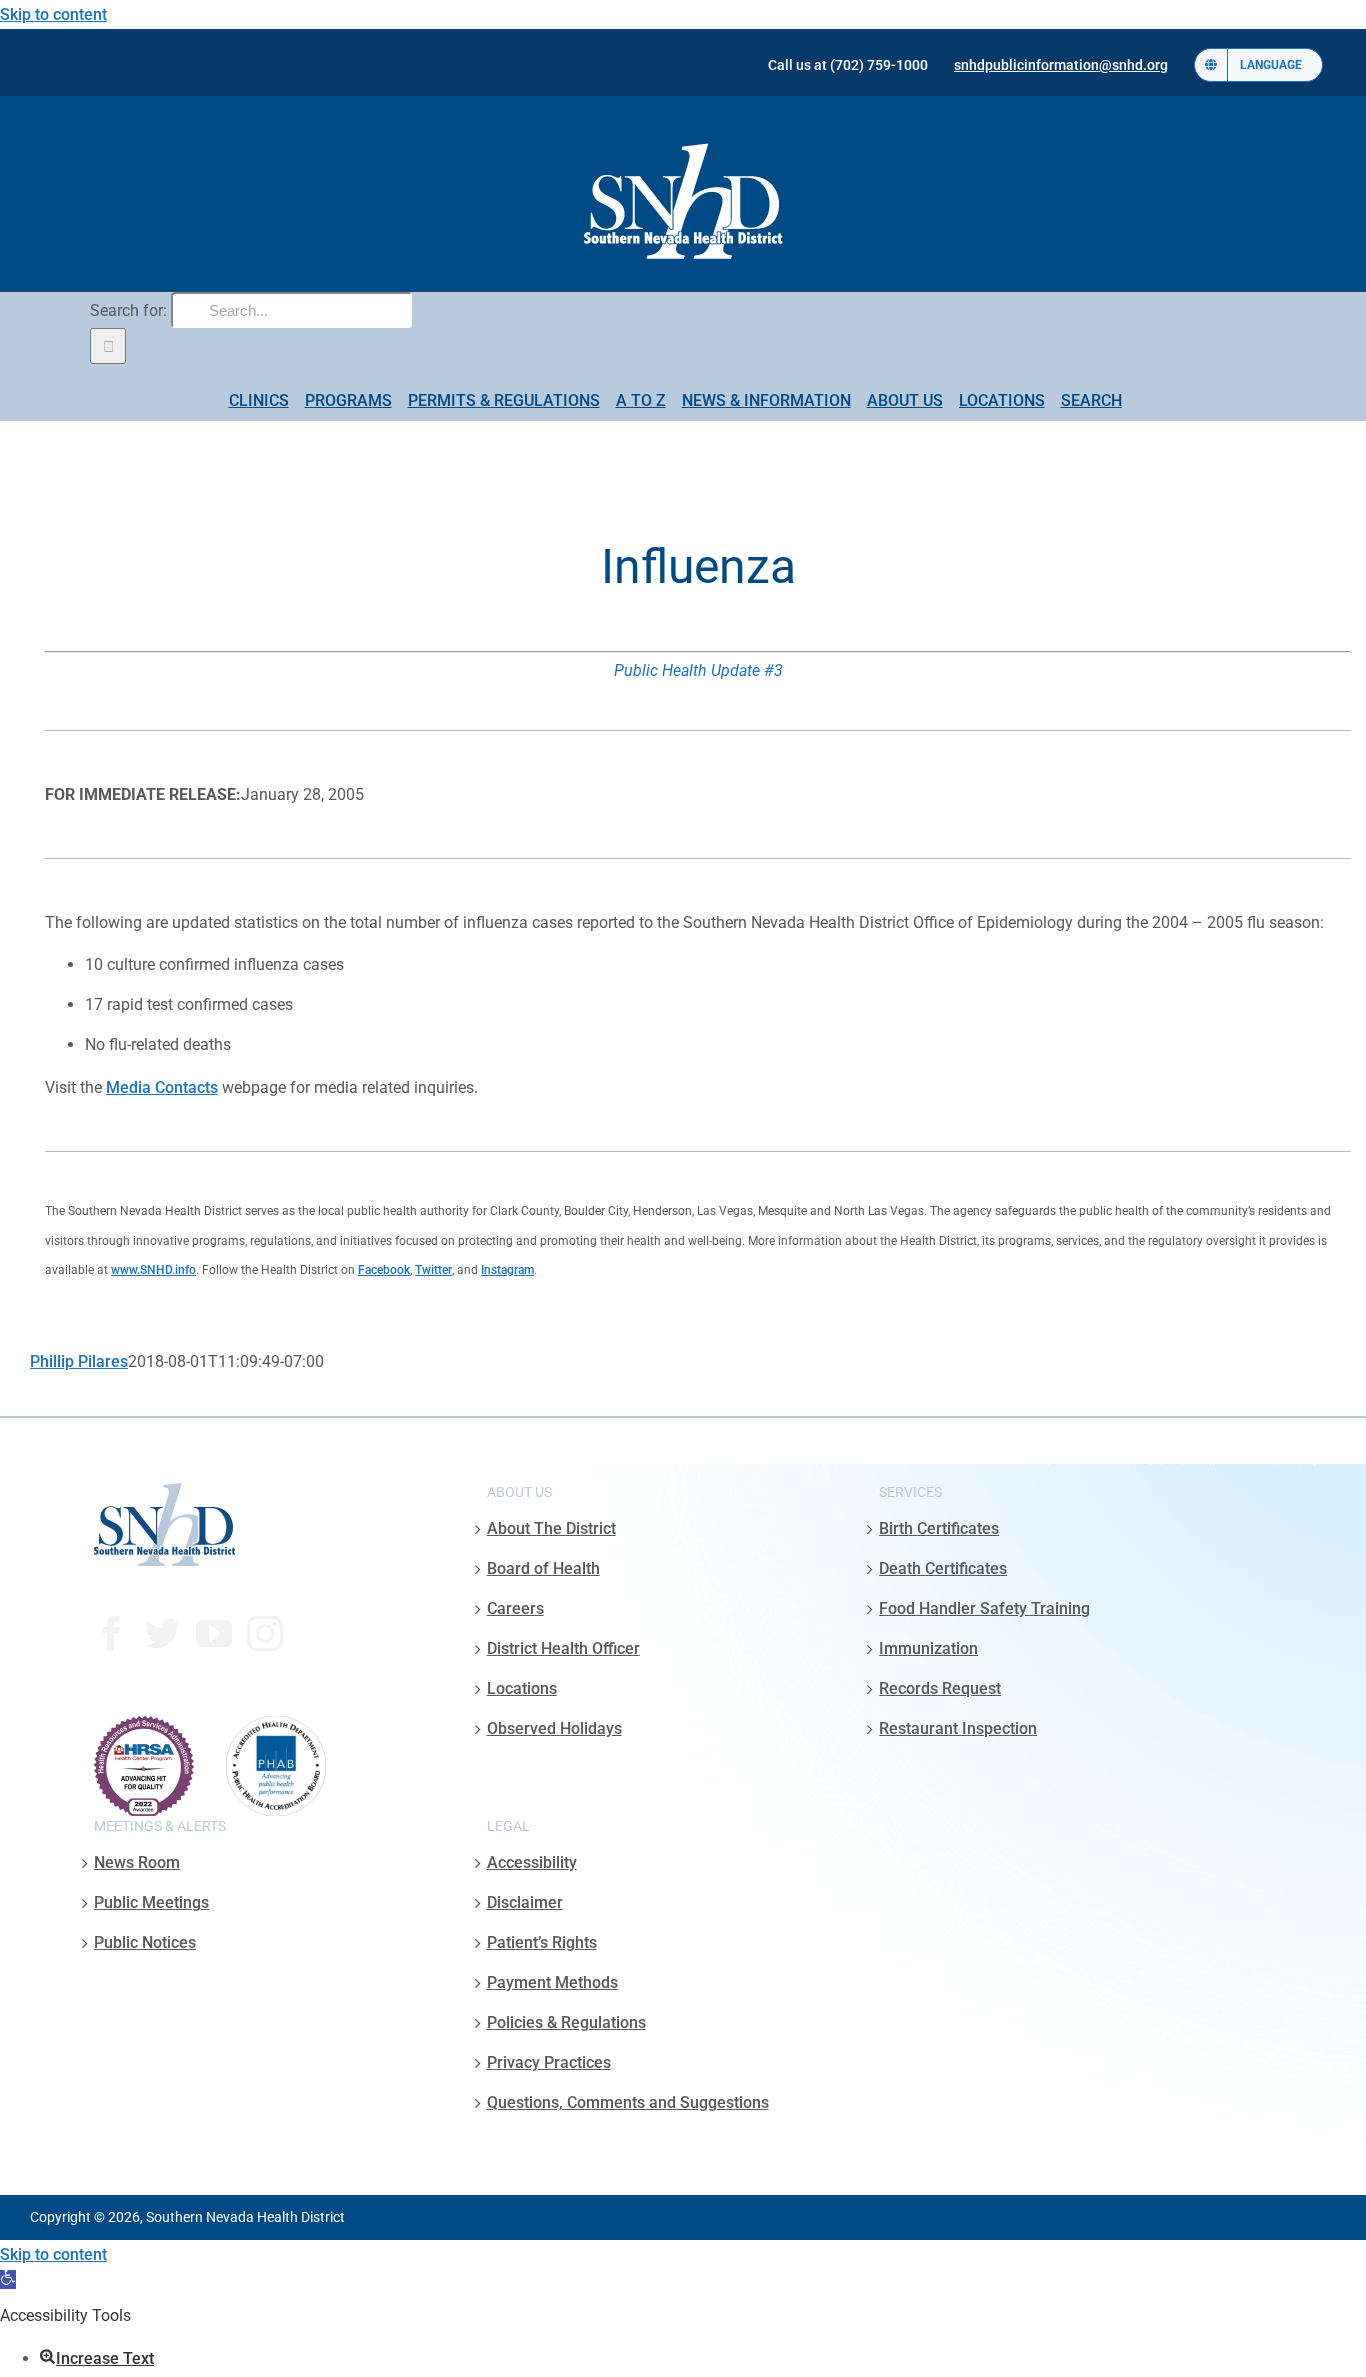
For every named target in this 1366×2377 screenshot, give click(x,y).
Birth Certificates (939, 1528)
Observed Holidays (554, 1728)
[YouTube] (214, 1634)
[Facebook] (112, 1634)
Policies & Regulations (566, 2022)
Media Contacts (162, 1087)
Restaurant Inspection (958, 1728)
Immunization (928, 1648)
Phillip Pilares (79, 1361)
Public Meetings (151, 1902)
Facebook (384, 1270)
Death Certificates (943, 1568)
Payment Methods (552, 1982)
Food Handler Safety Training (984, 1608)
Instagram (507, 1270)
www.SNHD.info (153, 1270)
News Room (137, 1862)
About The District (551, 1528)
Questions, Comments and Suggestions (628, 2102)
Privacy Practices (549, 2062)
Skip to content (53, 14)
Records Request (940, 1688)
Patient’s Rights (542, 1942)
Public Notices (145, 1942)
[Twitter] (163, 1634)
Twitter (433, 1270)
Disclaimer (525, 1902)
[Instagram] (265, 1634)
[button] (8, 2279)
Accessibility (532, 1862)
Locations (522, 1688)
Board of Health (543, 1568)
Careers (515, 1608)
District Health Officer (563, 1648)
